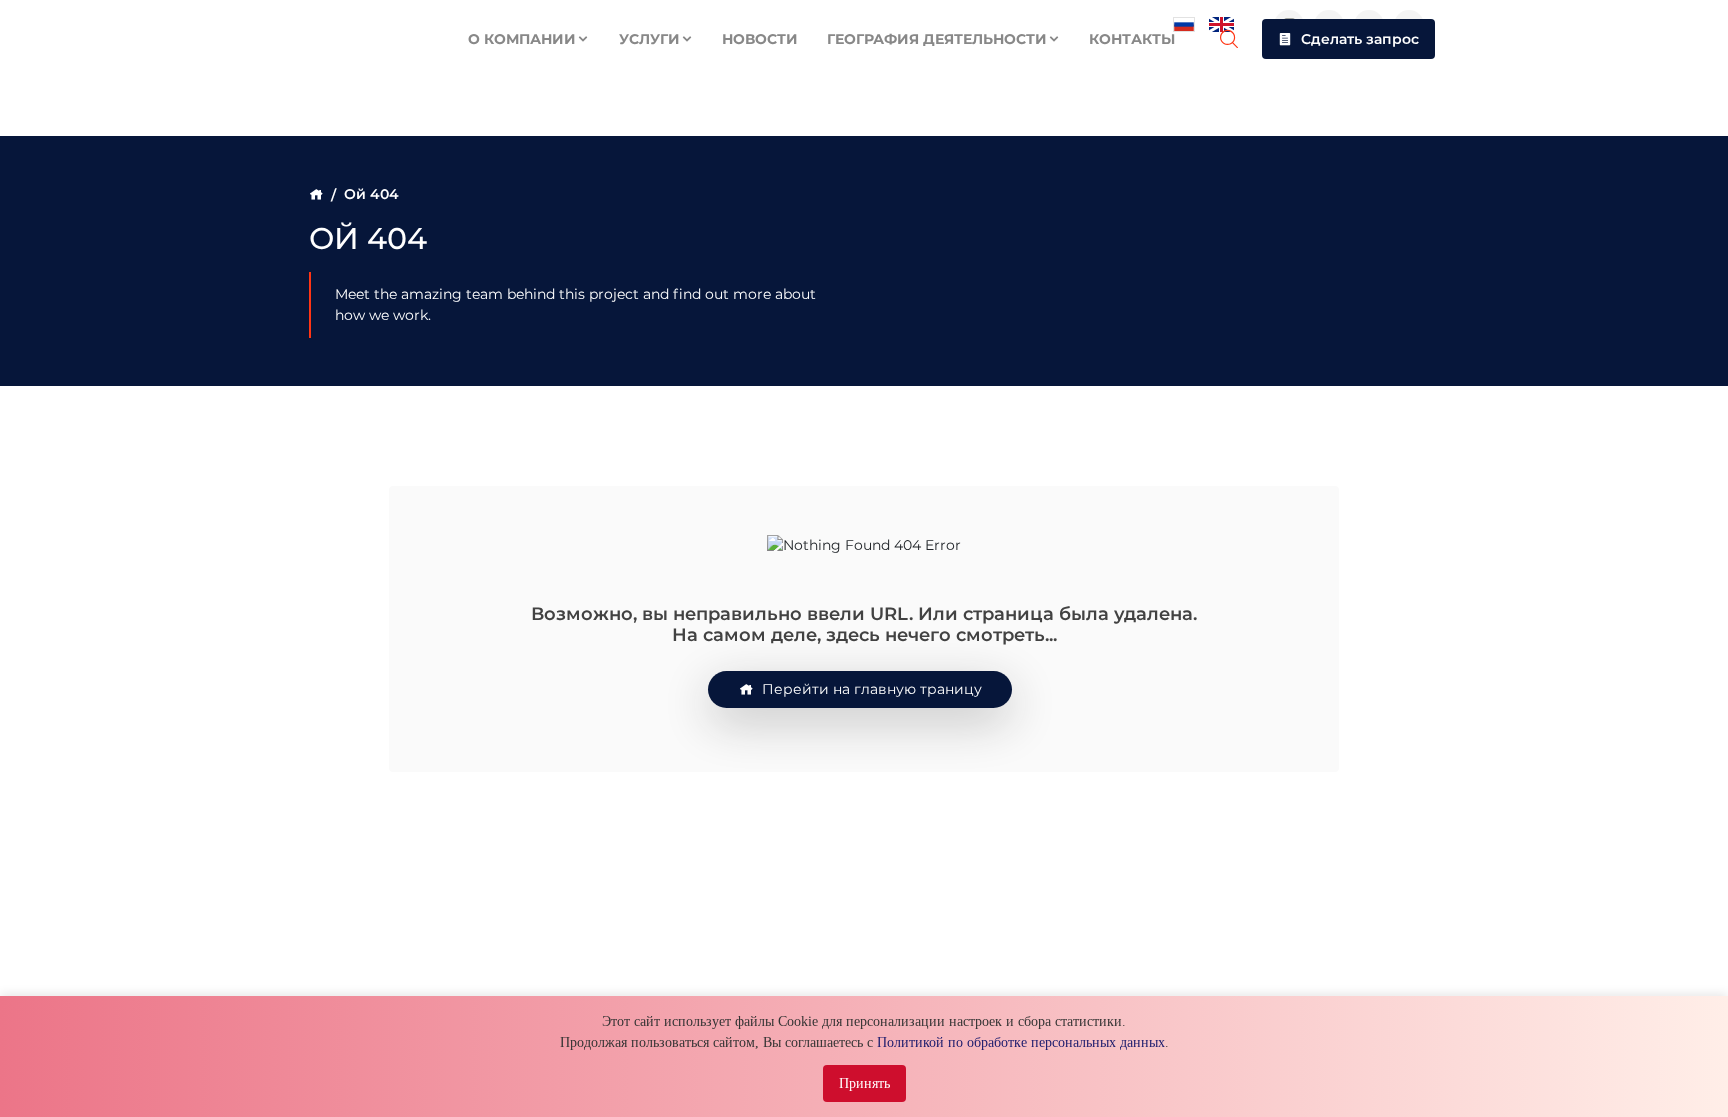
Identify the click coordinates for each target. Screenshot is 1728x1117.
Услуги (649, 39)
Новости (760, 39)
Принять (864, 1083)
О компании (522, 39)
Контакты (1132, 39)
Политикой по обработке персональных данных (1021, 1042)
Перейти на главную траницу (872, 689)
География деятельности (937, 39)
